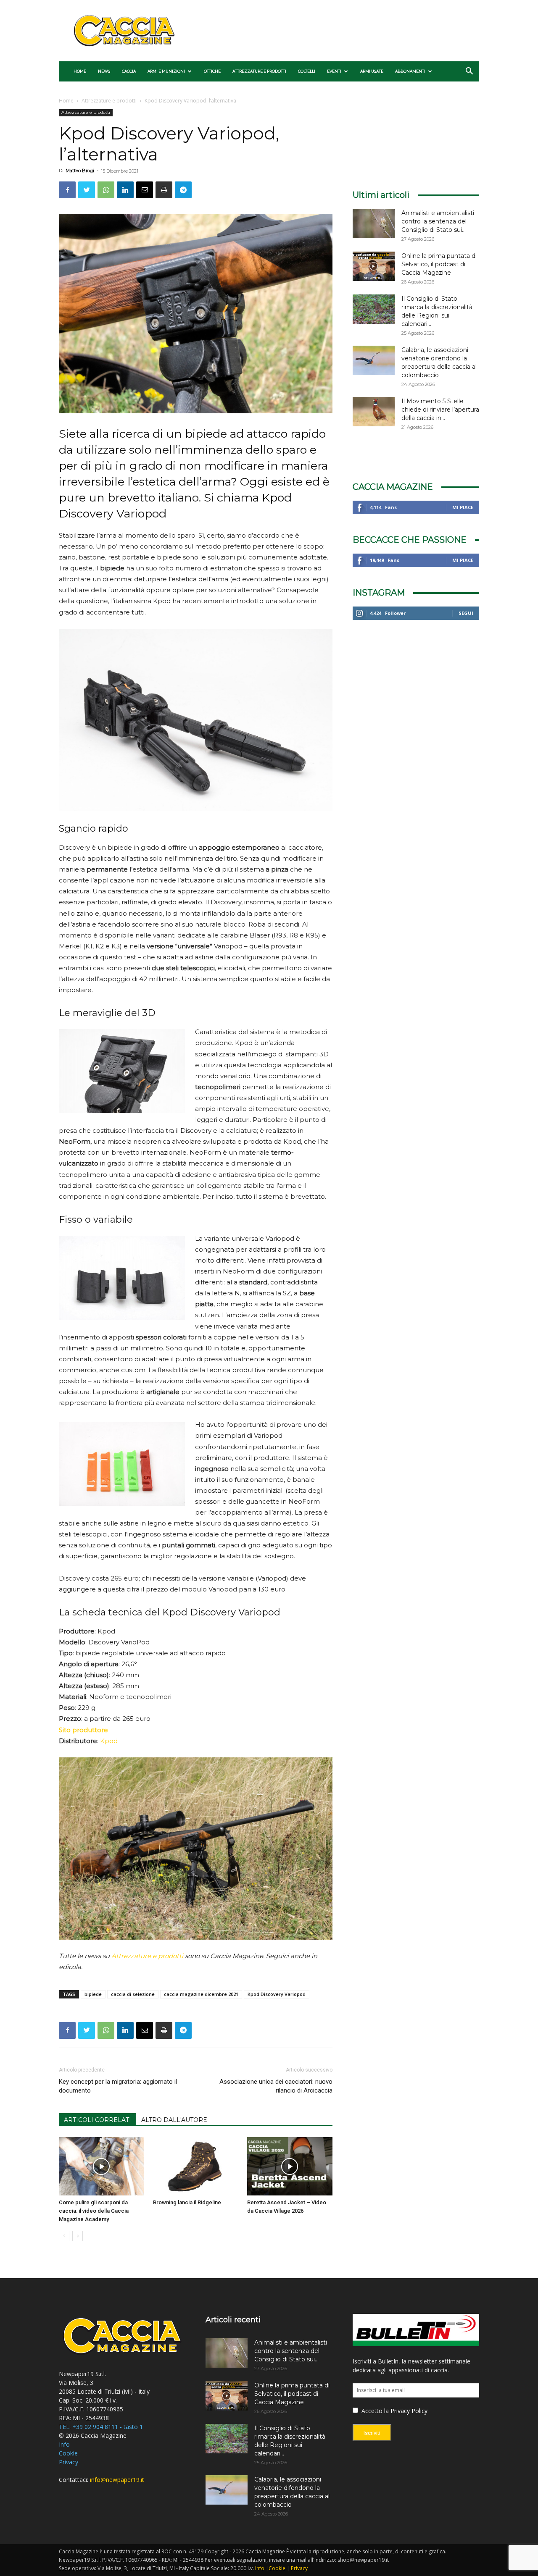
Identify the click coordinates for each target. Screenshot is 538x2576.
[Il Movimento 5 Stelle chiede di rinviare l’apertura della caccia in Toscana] (374, 412)
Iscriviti (372, 2433)
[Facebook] (67, 190)
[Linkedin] (125, 190)
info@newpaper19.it (117, 2480)
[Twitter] (87, 190)
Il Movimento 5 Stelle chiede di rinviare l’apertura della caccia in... (440, 410)
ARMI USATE (372, 71)
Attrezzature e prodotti (259, 71)
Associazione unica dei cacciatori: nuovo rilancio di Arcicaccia (276, 2086)
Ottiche (212, 71)
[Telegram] (183, 190)
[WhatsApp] (106, 190)
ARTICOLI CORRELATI (98, 2120)
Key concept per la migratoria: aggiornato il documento (118, 2086)
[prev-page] (64, 2236)
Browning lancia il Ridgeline (187, 2202)
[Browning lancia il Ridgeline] (196, 2166)
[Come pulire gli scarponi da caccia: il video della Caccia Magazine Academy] (102, 2166)
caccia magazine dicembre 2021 (201, 1994)
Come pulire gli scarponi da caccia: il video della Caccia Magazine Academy (94, 2211)
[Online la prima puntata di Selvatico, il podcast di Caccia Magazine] (374, 266)
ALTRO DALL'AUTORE (174, 2120)
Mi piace (463, 507)
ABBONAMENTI (410, 71)
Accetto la (374, 2411)
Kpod (109, 1741)
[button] (469, 72)
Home (80, 71)
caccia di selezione (133, 1994)
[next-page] (78, 2236)
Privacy (69, 2462)
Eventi (334, 71)
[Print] (164, 190)
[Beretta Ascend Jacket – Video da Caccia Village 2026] (290, 2166)
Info (64, 2444)
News (104, 71)
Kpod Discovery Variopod (277, 1994)
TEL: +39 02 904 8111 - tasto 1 (101, 2427)
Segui (466, 613)
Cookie (68, 2453)
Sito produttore (83, 1730)
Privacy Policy (409, 2411)
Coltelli (307, 71)
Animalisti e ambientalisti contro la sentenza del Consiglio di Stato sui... (438, 221)
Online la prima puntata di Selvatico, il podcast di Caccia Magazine (439, 264)
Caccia (129, 71)
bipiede (93, 1994)
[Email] (145, 190)
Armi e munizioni (166, 71)
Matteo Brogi (80, 171)
